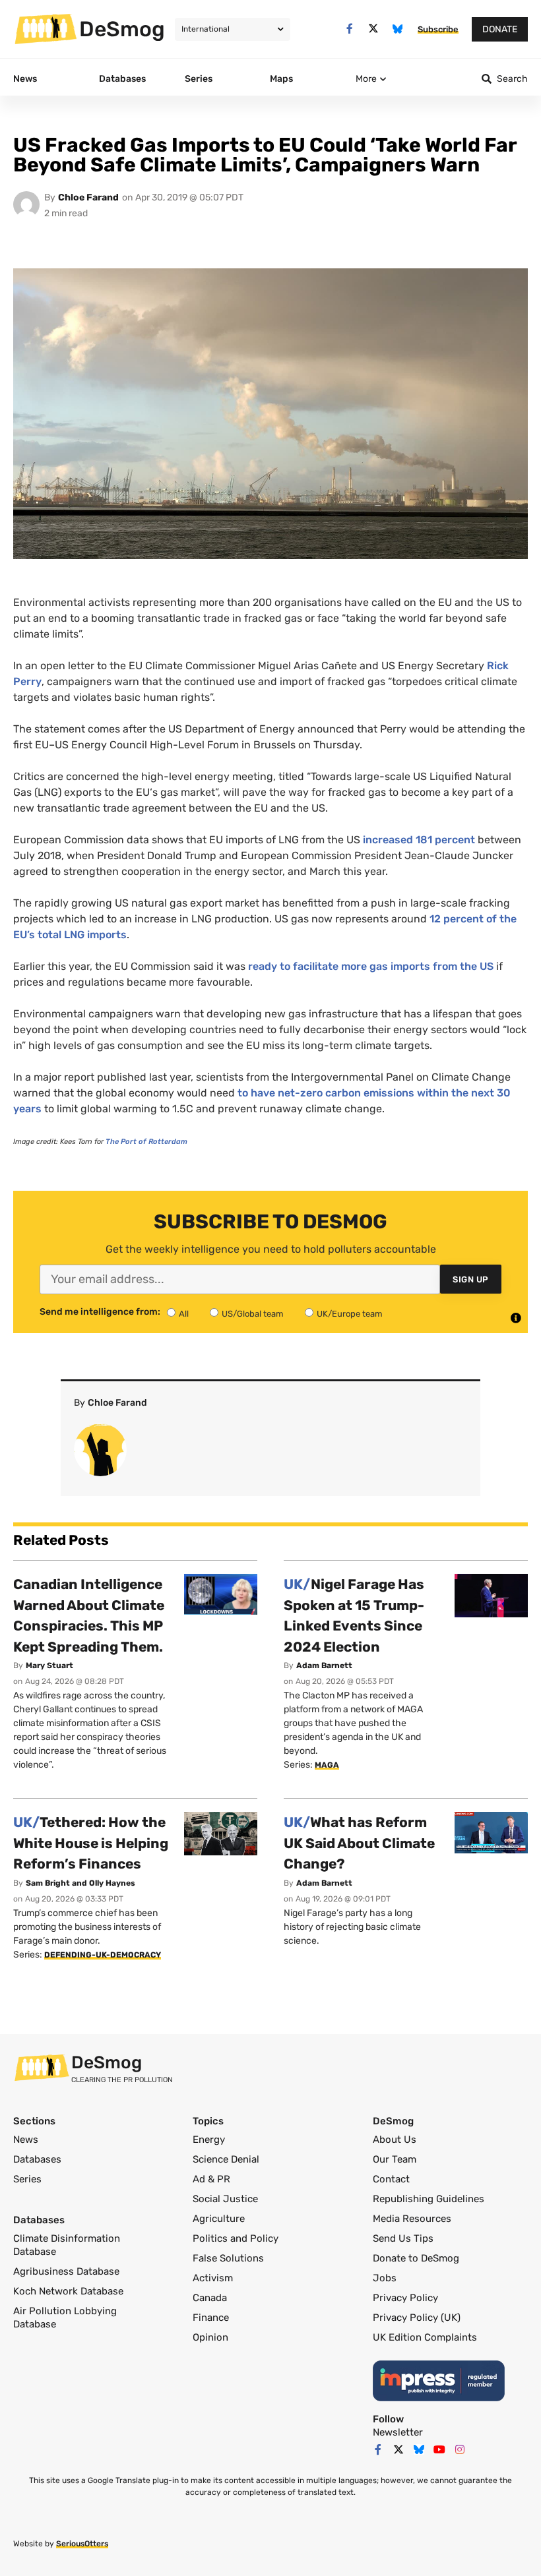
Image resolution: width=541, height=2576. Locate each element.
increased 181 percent (419, 840)
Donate (500, 29)
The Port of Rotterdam (146, 1142)
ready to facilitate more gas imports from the (371, 966)
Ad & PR (211, 2179)
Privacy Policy (405, 2298)
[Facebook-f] (349, 29)
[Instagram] (460, 2449)
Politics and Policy (236, 2238)
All (184, 1314)
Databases (37, 2159)
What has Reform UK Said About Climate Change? (359, 1843)
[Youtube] (439, 2449)
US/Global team (253, 1314)
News (26, 2140)
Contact (391, 2179)
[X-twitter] (374, 29)
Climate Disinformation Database (67, 2245)
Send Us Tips (403, 2238)
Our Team (395, 2159)
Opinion (210, 2337)
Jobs (385, 2278)
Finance (211, 2318)
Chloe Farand (88, 197)
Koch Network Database (68, 2291)
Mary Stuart (49, 1665)
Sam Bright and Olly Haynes (80, 1883)
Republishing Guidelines (429, 2199)
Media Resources (412, 2219)
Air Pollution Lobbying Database (65, 2318)
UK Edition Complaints (425, 2337)
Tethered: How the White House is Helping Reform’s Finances (91, 1843)
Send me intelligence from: (100, 1312)
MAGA (327, 1765)
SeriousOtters (82, 2544)
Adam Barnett (324, 1665)
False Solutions (228, 2258)
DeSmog (122, 29)
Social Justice (225, 2199)
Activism (213, 2278)
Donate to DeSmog (416, 2258)
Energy (209, 2140)
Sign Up (471, 1279)
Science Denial (226, 2159)
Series (27, 2179)
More (366, 79)
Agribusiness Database (66, 2271)
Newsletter (398, 2432)
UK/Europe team (350, 1314)
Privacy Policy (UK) (417, 2318)
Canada (210, 2298)
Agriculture (219, 2219)
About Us (395, 2140)
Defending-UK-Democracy (103, 1955)
